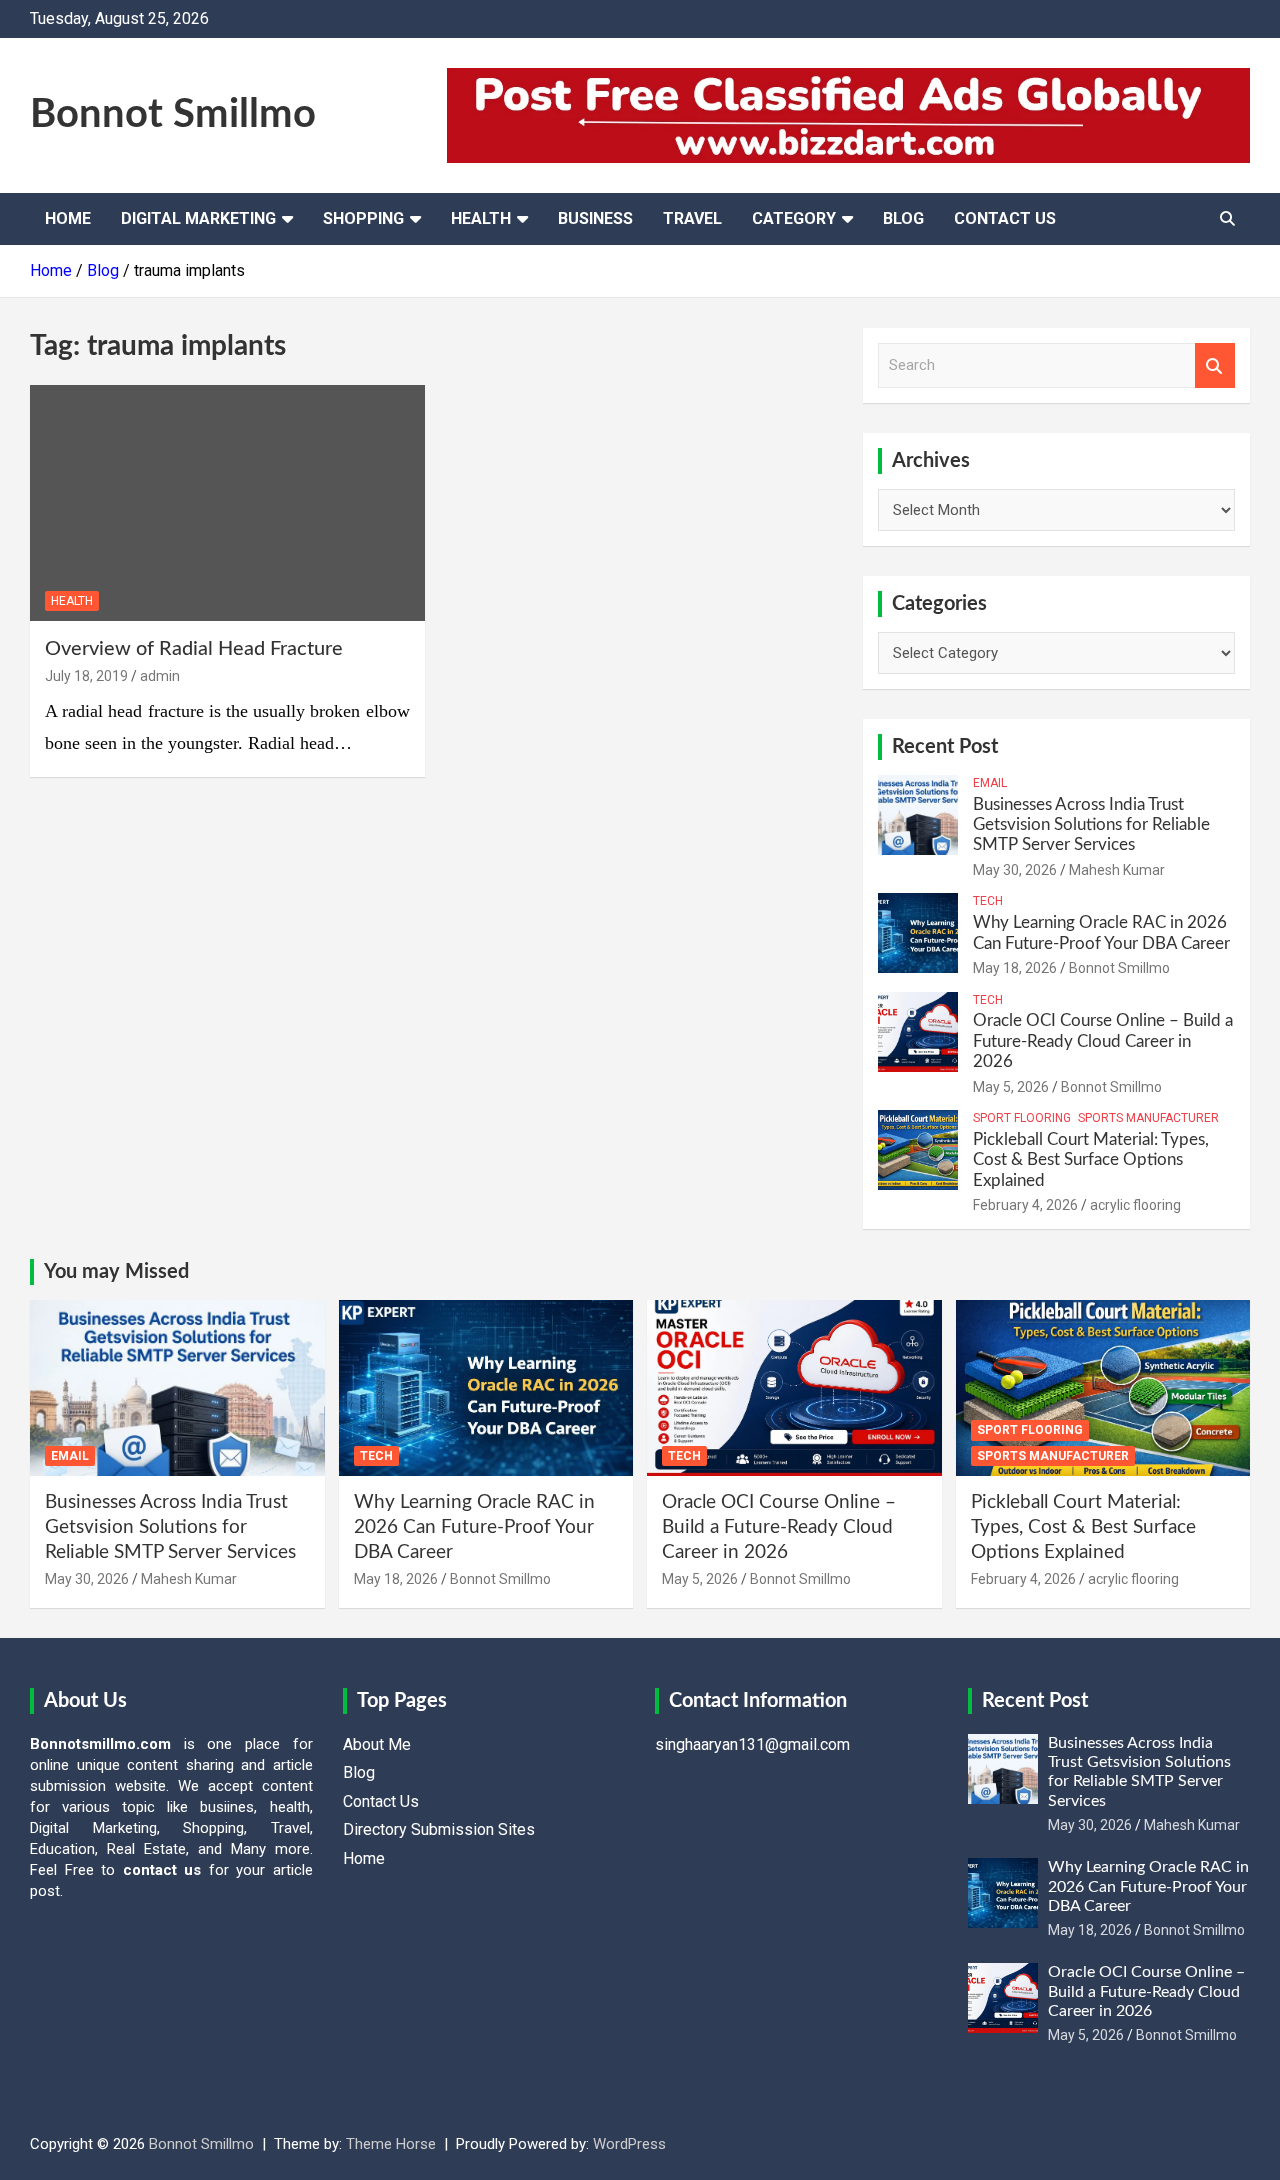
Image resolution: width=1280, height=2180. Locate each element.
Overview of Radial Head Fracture (194, 649)
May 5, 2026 (1011, 1087)
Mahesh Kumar (1117, 870)
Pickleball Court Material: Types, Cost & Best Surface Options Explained (1091, 1160)
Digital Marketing (198, 218)
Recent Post (945, 747)
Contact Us (1005, 218)
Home (68, 218)
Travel (692, 218)
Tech (988, 901)
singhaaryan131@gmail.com (752, 1744)
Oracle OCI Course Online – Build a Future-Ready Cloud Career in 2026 (1103, 1041)
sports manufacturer (1148, 1118)
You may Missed (116, 1272)
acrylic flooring (1135, 1205)
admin (160, 676)
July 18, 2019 (86, 676)
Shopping (363, 218)
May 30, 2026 (1015, 870)
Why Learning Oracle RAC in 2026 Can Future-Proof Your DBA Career (474, 1527)
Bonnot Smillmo (173, 115)
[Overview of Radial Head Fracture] (227, 503)
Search (1215, 365)
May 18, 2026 (1015, 968)
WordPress (629, 2144)
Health (481, 218)
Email (990, 783)
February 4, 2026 (1025, 1205)
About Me (377, 1744)
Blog (903, 218)
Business (595, 218)
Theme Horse (391, 2144)
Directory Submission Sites (439, 1829)
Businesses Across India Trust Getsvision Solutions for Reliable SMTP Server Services (1091, 825)
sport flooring (1022, 1118)
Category (794, 218)
